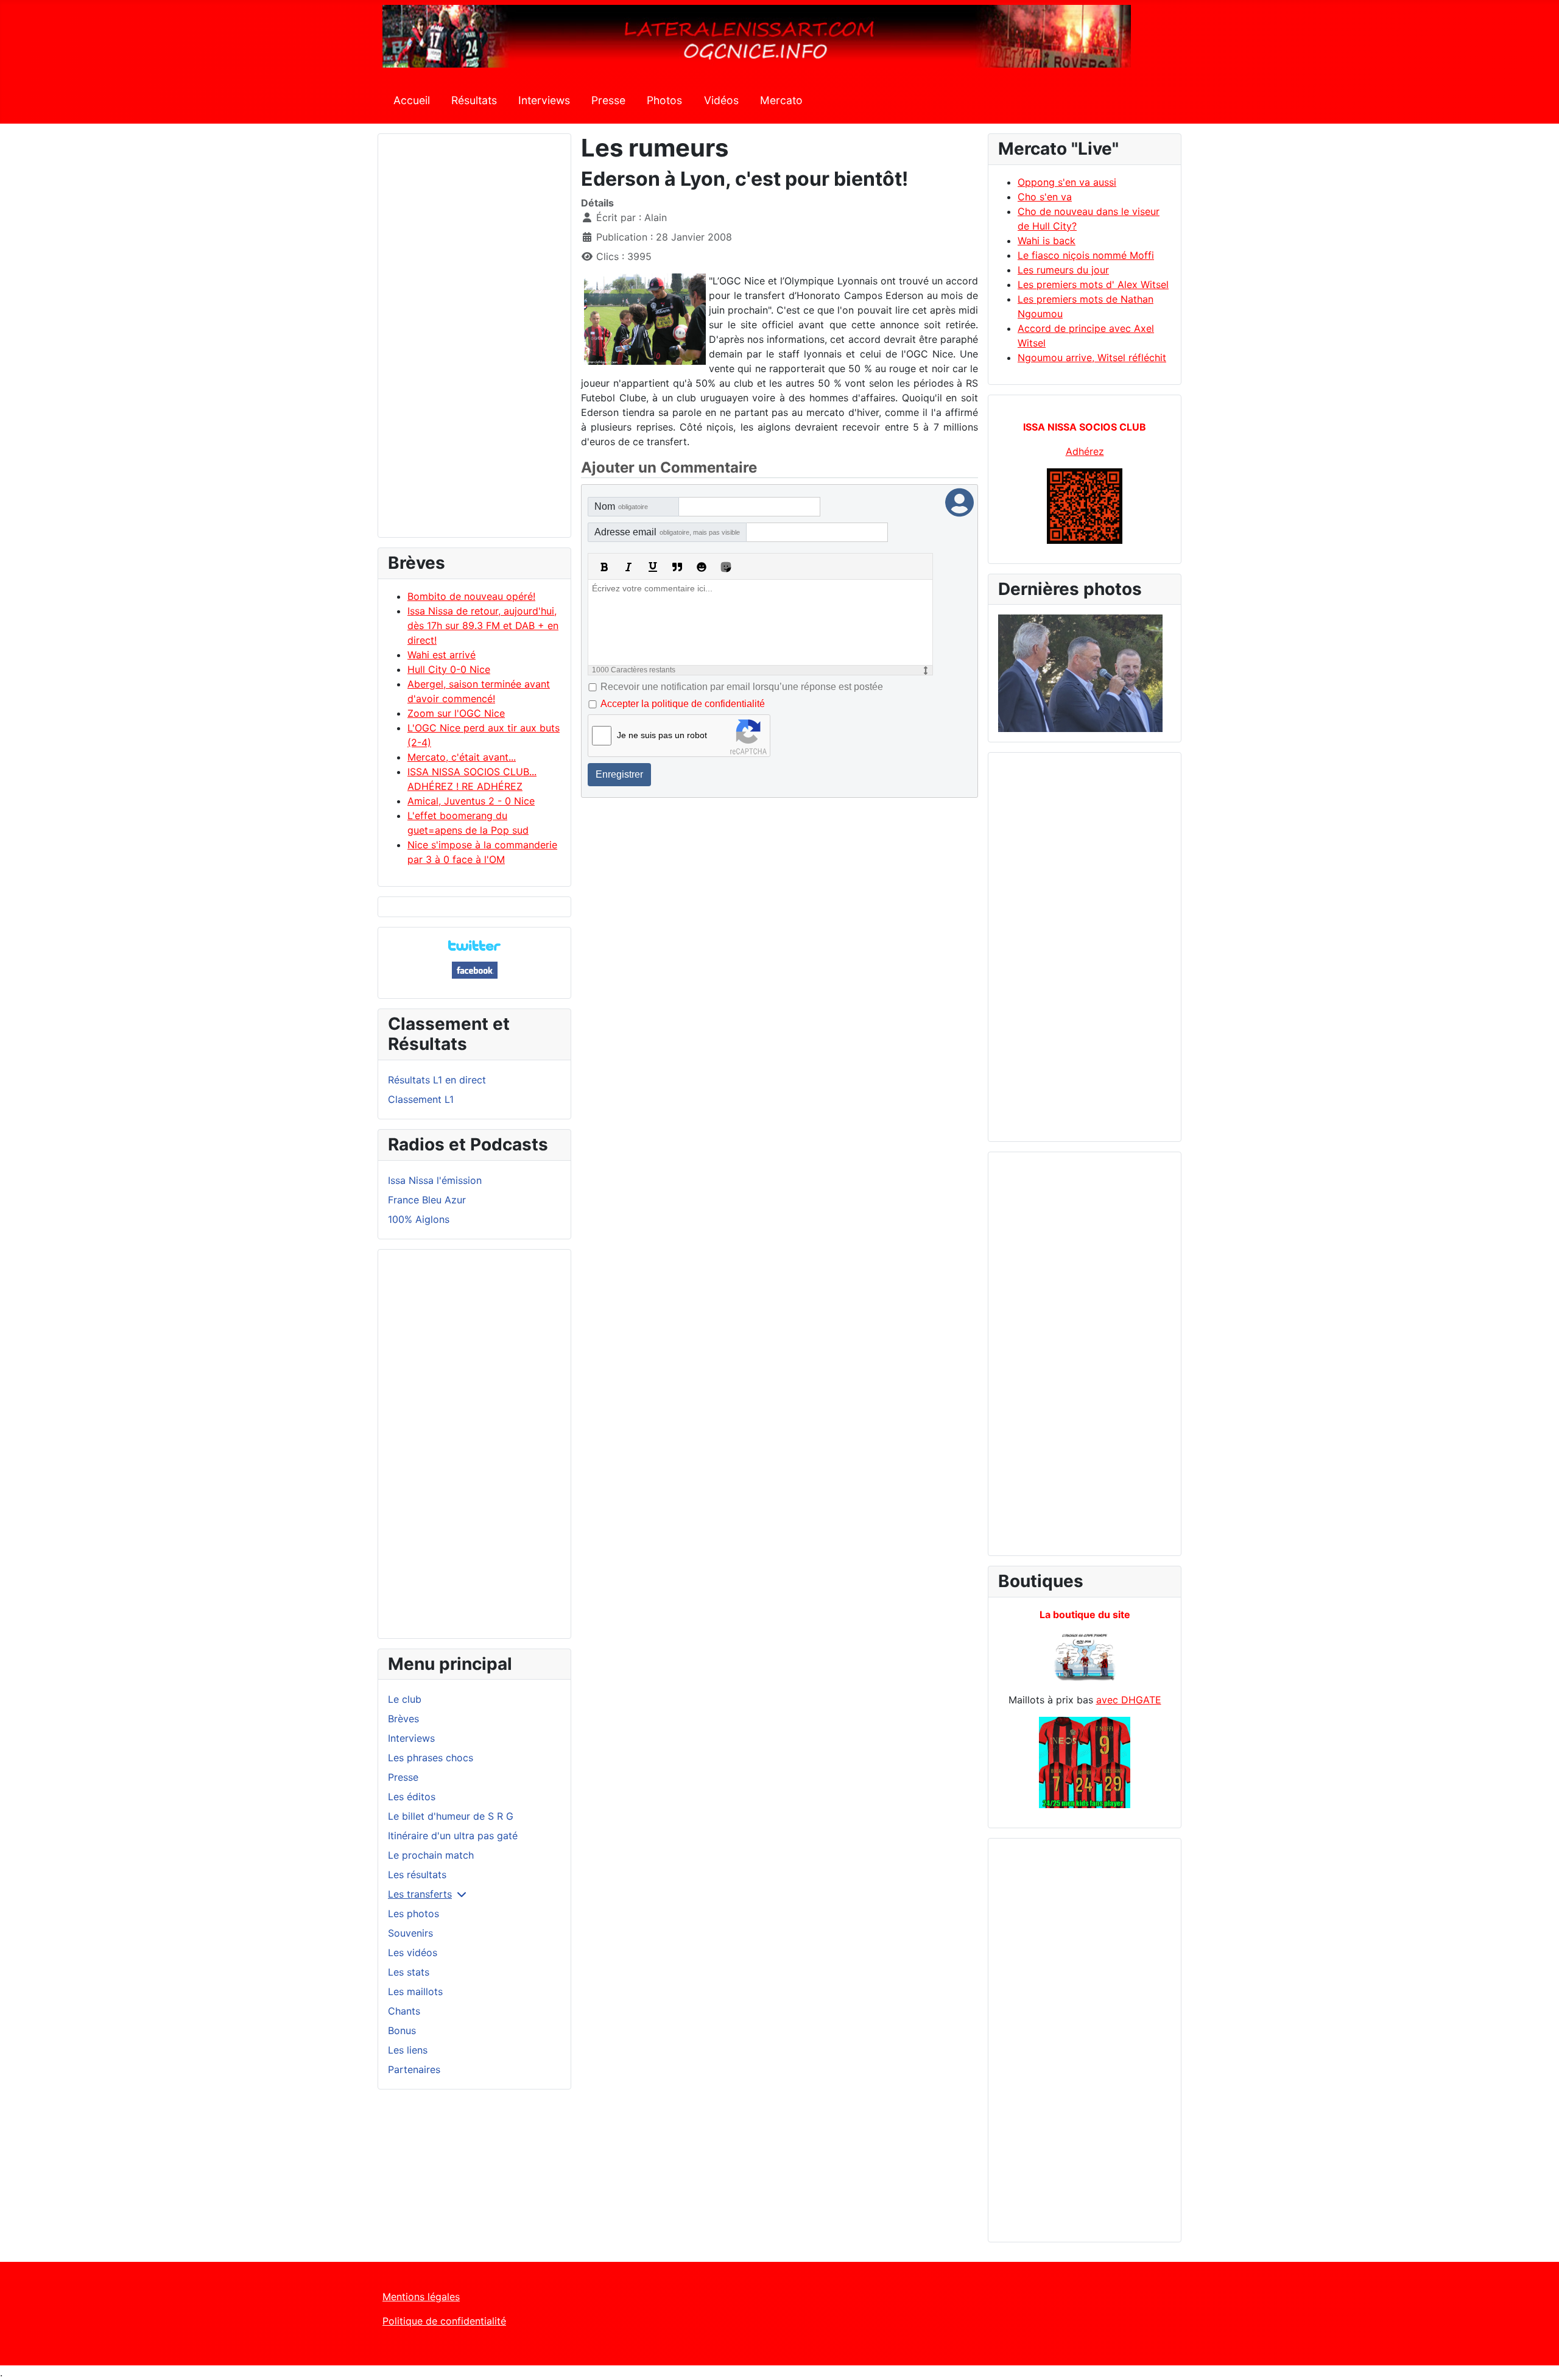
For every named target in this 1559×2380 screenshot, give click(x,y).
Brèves (403, 1719)
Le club (405, 1699)
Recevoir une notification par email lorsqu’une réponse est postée (742, 687)
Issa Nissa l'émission (435, 1180)
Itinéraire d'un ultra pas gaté (453, 1836)
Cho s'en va (1045, 197)
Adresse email (667, 532)
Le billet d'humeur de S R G (451, 1816)
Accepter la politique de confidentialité (683, 704)
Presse (608, 100)
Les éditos (412, 1797)
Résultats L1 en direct (437, 1080)
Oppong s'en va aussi (1067, 182)
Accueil (412, 100)
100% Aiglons (419, 1219)
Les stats (409, 1972)
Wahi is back (1047, 241)
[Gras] (604, 567)
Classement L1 (421, 1099)
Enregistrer (619, 774)
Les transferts (420, 1894)
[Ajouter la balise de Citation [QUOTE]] (677, 567)
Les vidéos (413, 1952)
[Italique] (628, 567)
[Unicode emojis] (726, 567)
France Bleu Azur (427, 1200)
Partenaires (414, 2069)
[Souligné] (653, 567)
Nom (621, 506)
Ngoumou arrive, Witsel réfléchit (1092, 357)
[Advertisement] (474, 341)
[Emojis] (702, 567)
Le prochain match (431, 1855)
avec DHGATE (1129, 1700)
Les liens (408, 2050)
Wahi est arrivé (442, 655)
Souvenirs (410, 1933)
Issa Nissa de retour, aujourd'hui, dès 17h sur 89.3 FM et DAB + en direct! (483, 625)
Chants (404, 2011)
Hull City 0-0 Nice (449, 669)
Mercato (781, 100)
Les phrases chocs (431, 1758)
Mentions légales (421, 2297)
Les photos (414, 1914)
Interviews (544, 100)
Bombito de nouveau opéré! (471, 596)
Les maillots (415, 1991)
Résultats (474, 100)
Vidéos (721, 100)
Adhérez (1085, 451)
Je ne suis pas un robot (662, 735)
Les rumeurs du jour (1063, 270)
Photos (664, 100)
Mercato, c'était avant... (462, 757)
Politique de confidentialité (444, 2321)
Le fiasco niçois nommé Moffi (1086, 255)
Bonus (402, 2030)
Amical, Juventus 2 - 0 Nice (471, 801)
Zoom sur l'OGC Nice (456, 713)
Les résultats (417, 1875)
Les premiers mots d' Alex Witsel (1093, 284)
